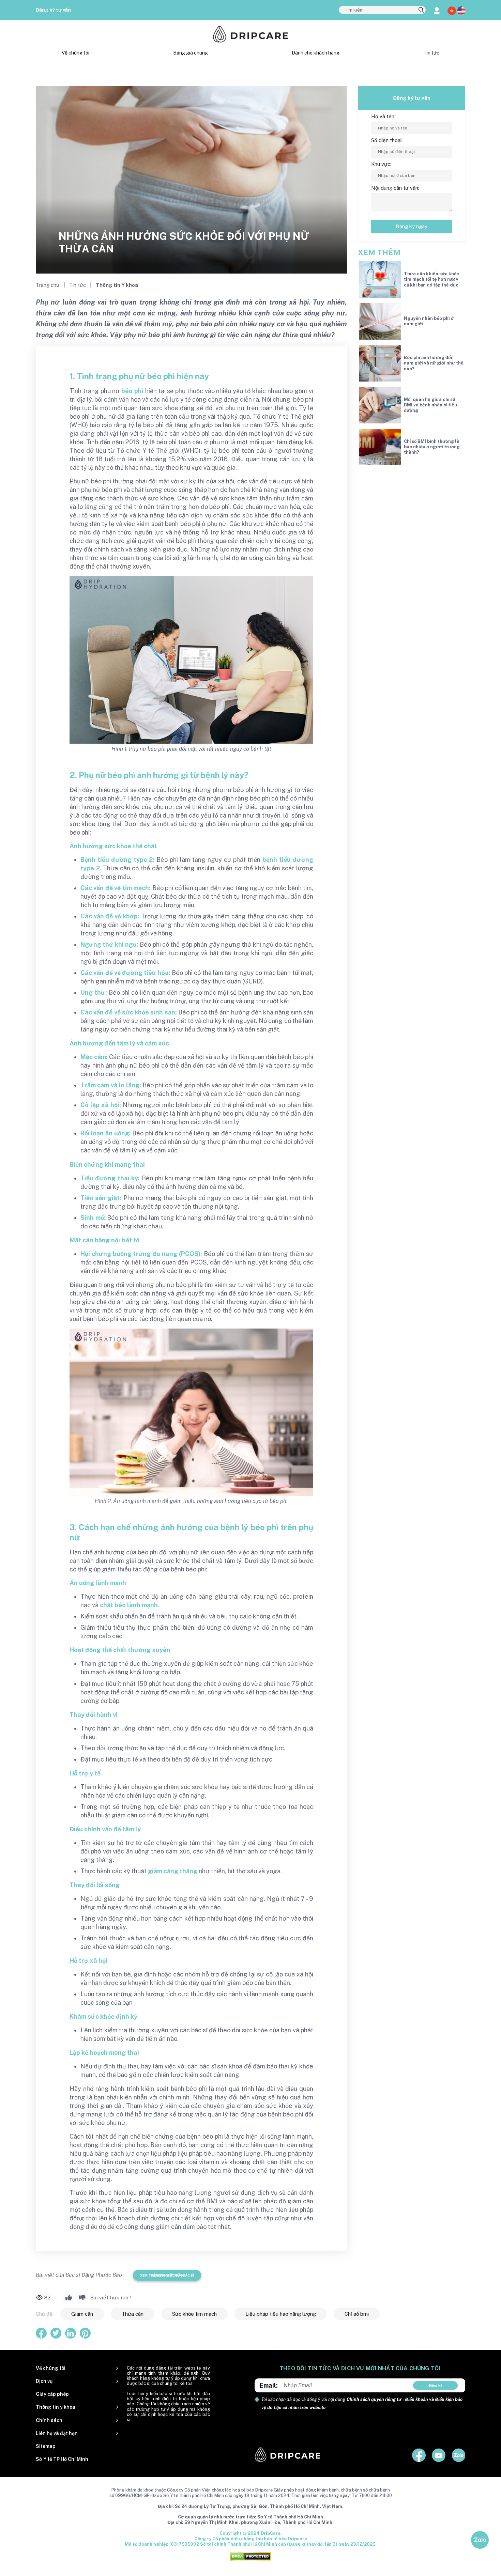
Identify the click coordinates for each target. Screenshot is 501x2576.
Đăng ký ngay (412, 226)
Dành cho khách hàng (316, 53)
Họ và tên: (383, 116)
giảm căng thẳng (173, 1871)
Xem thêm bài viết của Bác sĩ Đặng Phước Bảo (167, 2275)
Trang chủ (48, 285)
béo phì (132, 391)
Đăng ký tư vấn (53, 10)
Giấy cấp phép (52, 2394)
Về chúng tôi (75, 53)
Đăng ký (435, 2385)
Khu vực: (381, 164)
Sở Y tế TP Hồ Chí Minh (62, 2459)
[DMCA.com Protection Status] (250, 2556)
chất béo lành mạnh (129, 1605)
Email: (269, 2385)
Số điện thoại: (387, 140)
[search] (421, 10)
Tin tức (431, 53)
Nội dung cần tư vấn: (395, 188)
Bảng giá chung (191, 53)
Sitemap (46, 2446)
